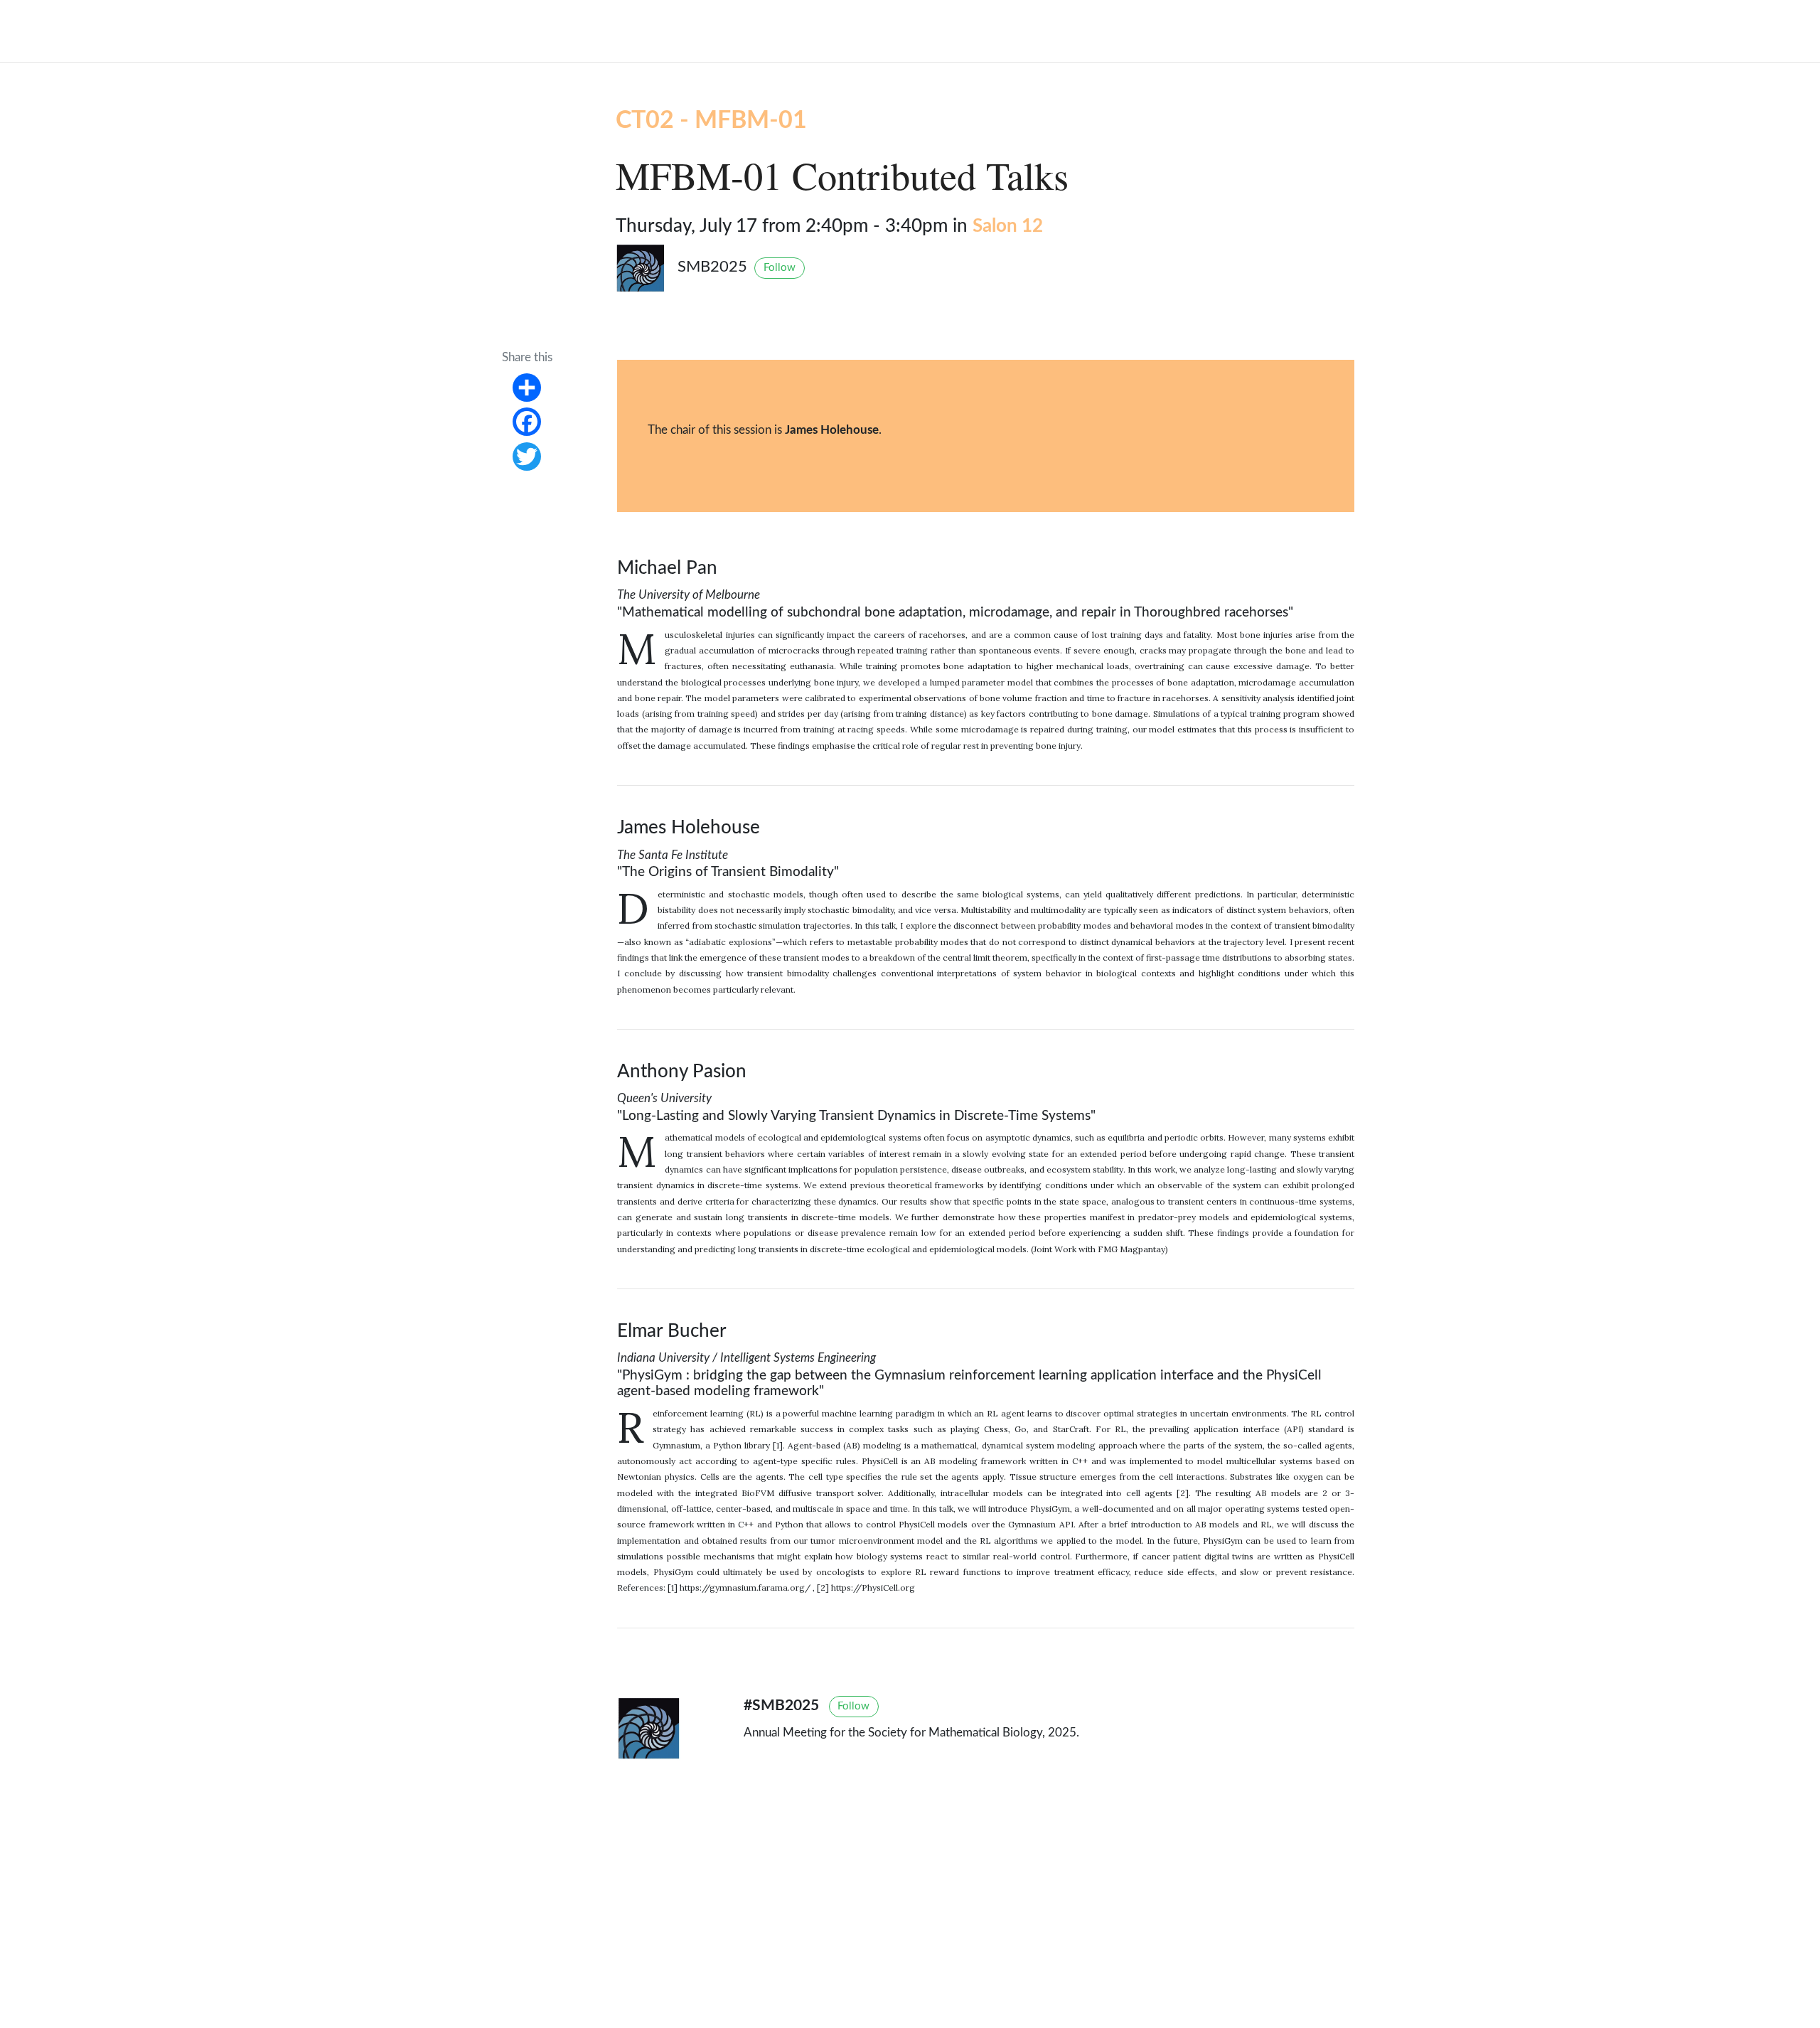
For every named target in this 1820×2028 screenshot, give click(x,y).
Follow (780, 268)
